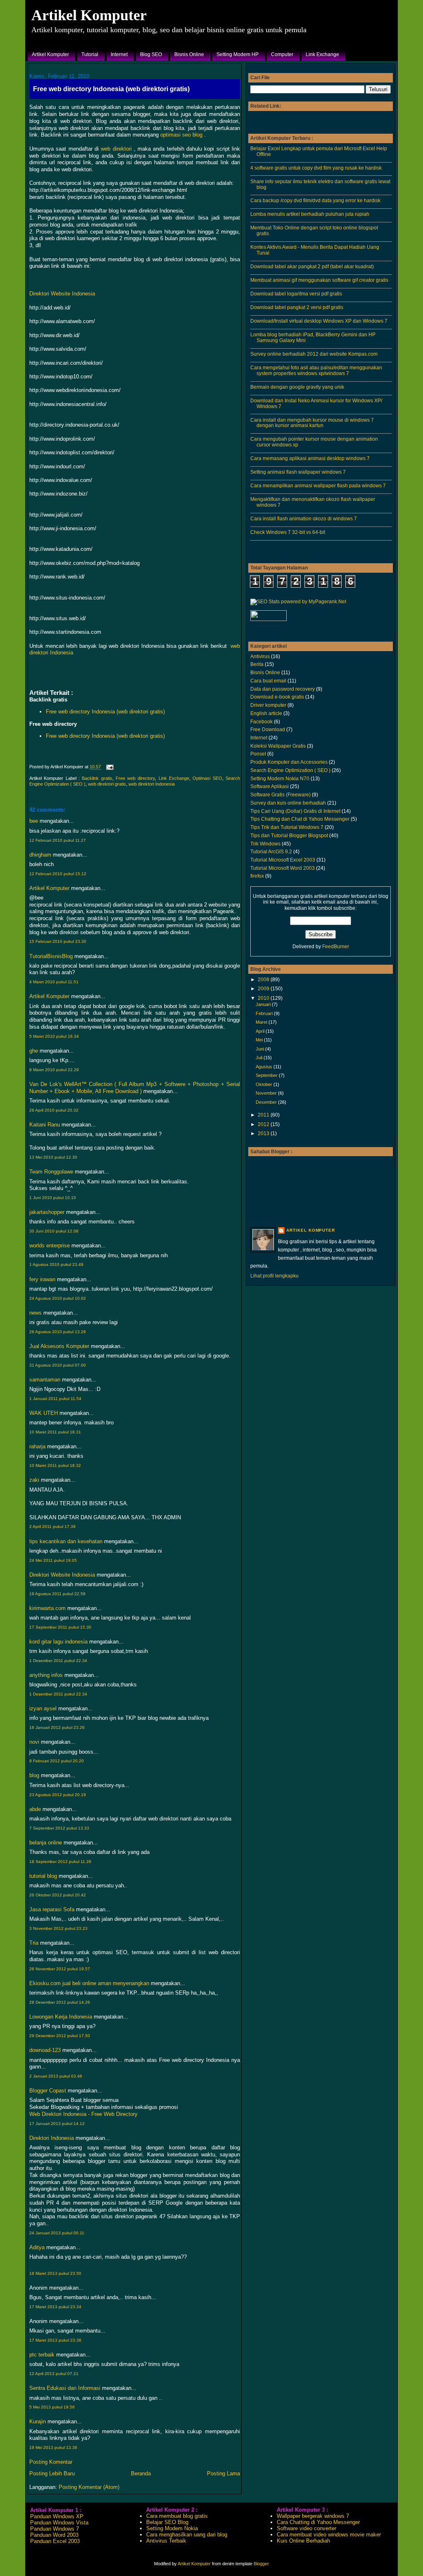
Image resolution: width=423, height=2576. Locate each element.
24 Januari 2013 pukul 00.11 (57, 2233)
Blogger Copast (48, 2091)
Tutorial (90, 54)
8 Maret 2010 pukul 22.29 (54, 1070)
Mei (260, 1040)
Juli (260, 1058)
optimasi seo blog (181, 135)
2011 (264, 1115)
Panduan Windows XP (57, 2516)
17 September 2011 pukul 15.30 (60, 1627)
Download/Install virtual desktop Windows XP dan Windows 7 (319, 321)
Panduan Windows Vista (59, 2523)
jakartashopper (47, 1212)
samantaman (45, 1380)
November (267, 1093)
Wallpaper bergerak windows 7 (313, 2516)
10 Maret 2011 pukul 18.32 (55, 1465)
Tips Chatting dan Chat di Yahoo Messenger (300, 819)
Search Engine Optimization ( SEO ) (290, 770)
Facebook (261, 721)
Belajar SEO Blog (167, 2522)
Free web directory (135, 778)
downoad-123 (45, 2050)
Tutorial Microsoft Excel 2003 (283, 860)
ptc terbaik (42, 2355)
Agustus (265, 1067)
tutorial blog (43, 1876)
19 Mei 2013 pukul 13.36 (53, 2447)
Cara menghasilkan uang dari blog (187, 2535)
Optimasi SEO (207, 778)
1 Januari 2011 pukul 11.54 (55, 1399)
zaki (34, 1480)
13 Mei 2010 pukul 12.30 (53, 1157)
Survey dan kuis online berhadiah (288, 803)
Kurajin (38, 2421)
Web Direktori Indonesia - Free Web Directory (83, 2114)
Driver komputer (268, 705)
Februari (265, 1013)
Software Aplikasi (270, 786)
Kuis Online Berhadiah (303, 2541)
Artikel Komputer (89, 15)
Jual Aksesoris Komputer (59, 1346)
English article (266, 713)
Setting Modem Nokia (172, 2528)
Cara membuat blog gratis (177, 2516)
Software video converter (307, 2528)
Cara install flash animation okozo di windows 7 (304, 518)
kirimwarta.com (48, 1608)
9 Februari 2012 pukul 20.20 (57, 1761)
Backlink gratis (97, 778)
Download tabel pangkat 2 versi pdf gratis (297, 307)
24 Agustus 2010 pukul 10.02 (58, 1298)
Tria (34, 1943)
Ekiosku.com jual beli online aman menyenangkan (89, 1983)
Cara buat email (268, 681)
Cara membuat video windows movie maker (329, 2535)
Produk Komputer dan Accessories (289, 762)
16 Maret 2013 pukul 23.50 (55, 2273)
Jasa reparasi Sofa (52, 1909)
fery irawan (42, 1279)
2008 (264, 979)
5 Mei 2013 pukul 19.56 (52, 2407)
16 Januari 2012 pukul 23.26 (57, 1727)
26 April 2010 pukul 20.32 (54, 1110)
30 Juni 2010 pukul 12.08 (54, 1231)
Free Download (268, 729)
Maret (262, 1022)
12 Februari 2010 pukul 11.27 (58, 840)
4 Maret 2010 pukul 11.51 (54, 982)
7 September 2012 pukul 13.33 (59, 1828)
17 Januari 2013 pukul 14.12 (57, 2124)
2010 (264, 998)
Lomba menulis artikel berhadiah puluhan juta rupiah (310, 214)
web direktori (116, 149)
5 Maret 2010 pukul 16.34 (54, 1036)
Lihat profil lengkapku (274, 1276)
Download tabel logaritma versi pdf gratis (296, 294)
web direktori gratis (107, 784)
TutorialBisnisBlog (51, 956)
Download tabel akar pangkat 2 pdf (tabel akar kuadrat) (312, 266)
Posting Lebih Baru (52, 2473)
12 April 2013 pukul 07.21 (54, 2374)
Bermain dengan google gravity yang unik (297, 387)
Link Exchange (322, 54)
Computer (282, 54)
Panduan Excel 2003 (55, 2541)
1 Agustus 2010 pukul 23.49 (56, 1264)
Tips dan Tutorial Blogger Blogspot (289, 835)
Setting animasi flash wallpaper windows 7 (298, 472)
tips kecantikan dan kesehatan (66, 1541)
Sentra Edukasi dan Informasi (65, 2388)
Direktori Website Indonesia (62, 294)
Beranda (141, 2473)
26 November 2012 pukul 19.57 (60, 1969)
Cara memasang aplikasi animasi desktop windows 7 (310, 458)
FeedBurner (336, 947)
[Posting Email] (109, 767)
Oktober (265, 1084)
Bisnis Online (189, 54)
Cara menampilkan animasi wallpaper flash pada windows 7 (318, 485)
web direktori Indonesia (152, 784)
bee (34, 821)
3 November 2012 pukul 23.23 (58, 1928)
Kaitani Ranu (45, 1125)
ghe (34, 1051)
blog (34, 1775)
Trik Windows (265, 844)
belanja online (46, 1843)
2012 (264, 1124)
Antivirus (260, 656)
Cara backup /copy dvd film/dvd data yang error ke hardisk (315, 200)
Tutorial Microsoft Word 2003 (283, 868)
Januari (264, 1004)
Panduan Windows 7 (55, 2529)
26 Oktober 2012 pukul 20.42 (58, 1895)
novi (34, 1742)
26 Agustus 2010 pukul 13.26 (58, 1332)
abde (35, 1809)
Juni (260, 1049)
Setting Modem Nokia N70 (280, 778)
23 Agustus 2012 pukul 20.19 (58, 1795)
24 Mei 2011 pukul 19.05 (53, 1560)
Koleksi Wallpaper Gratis (278, 746)
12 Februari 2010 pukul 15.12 (58, 874)
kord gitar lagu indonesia (58, 1642)
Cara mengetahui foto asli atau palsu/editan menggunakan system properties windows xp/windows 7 (316, 370)
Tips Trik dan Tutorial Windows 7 (287, 827)
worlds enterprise (50, 1245)
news (36, 1313)
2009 (264, 988)
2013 (264, 1133)
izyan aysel (43, 1708)
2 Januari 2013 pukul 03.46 (56, 2076)
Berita (257, 664)
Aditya (37, 2247)
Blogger (261, 2564)
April (261, 1031)
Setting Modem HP (238, 54)
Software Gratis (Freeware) (280, 795)
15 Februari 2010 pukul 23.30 (58, 941)
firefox (257, 876)
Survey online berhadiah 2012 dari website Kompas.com (314, 354)
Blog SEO (151, 54)
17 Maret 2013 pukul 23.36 (55, 2340)
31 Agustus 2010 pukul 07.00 (58, 1365)
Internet (119, 54)
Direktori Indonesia (52, 2138)
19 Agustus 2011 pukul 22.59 (57, 1594)
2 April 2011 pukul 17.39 (52, 1526)
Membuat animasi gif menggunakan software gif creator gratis (319, 280)
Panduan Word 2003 (54, 2535)
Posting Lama (223, 2473)
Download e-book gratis (277, 697)
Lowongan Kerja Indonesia (61, 2017)
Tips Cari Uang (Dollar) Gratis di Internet (295, 811)
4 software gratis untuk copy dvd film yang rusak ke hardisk (316, 168)
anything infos (46, 1675)
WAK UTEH (44, 1413)
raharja (37, 1446)
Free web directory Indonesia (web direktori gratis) (111, 89)
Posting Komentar (51, 2462)
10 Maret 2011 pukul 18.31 (55, 1432)
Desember (267, 1102)
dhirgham (40, 855)
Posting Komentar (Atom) (89, 2487)
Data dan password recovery (283, 689)
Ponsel (258, 754)
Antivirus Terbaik (166, 2541)
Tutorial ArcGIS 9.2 (271, 851)
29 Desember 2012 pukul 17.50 (60, 2036)
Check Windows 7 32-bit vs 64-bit (288, 532)
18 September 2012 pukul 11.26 (60, 1862)
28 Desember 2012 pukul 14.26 (60, 2002)
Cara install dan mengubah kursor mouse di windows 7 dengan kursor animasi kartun (312, 423)
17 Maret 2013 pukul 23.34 (55, 2307)
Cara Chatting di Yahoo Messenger (318, 2522)
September (267, 1075)
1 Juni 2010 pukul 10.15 (53, 1198)
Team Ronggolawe (51, 1172)
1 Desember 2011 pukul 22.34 (58, 1661)
